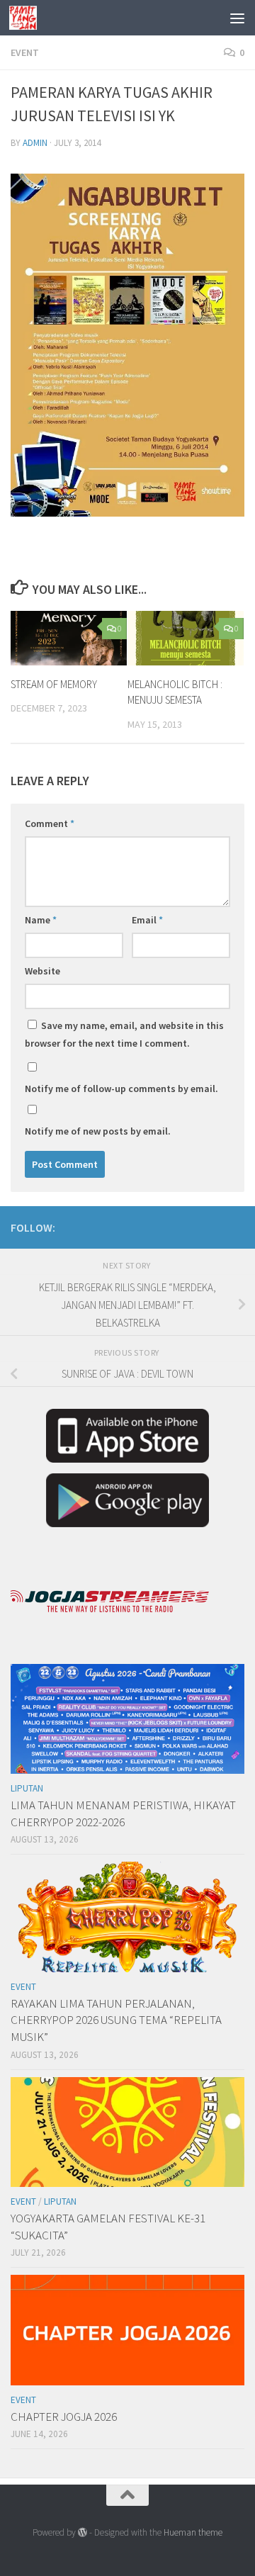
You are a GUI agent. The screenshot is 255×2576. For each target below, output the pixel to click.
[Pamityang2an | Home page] (28, 18)
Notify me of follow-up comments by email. (121, 1089)
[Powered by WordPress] (83, 2532)
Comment (50, 823)
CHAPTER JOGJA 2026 (64, 2417)
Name (41, 920)
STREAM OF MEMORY (54, 684)
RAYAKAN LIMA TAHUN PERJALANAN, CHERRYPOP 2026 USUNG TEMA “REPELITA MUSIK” (116, 2020)
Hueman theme (193, 2532)
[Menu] (237, 18)
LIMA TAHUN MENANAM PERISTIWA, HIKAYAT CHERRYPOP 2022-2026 (123, 1813)
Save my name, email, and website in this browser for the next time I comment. (124, 1034)
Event (25, 52)
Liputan (27, 1788)
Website (42, 971)
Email (147, 920)
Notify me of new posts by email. (98, 1131)
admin (35, 143)
